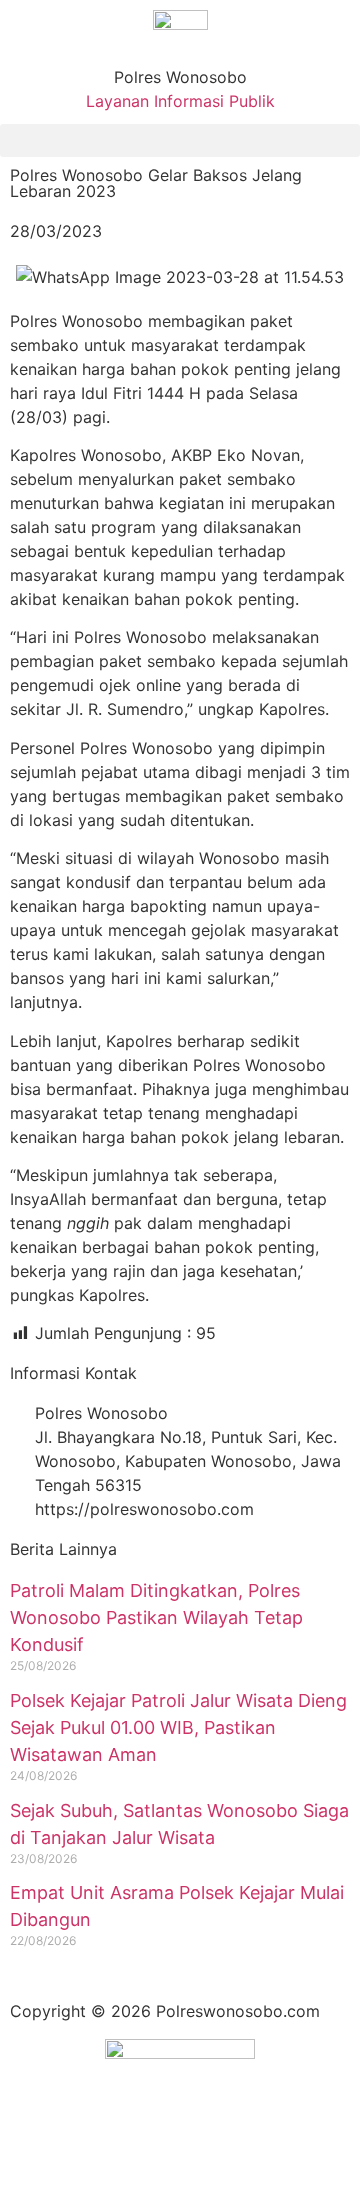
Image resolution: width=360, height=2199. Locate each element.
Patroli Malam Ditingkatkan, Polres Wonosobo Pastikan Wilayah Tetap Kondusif (156, 1617)
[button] (180, 140)
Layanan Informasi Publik (180, 101)
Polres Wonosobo (180, 77)
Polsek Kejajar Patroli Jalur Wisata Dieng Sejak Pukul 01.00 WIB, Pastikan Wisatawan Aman (178, 1727)
